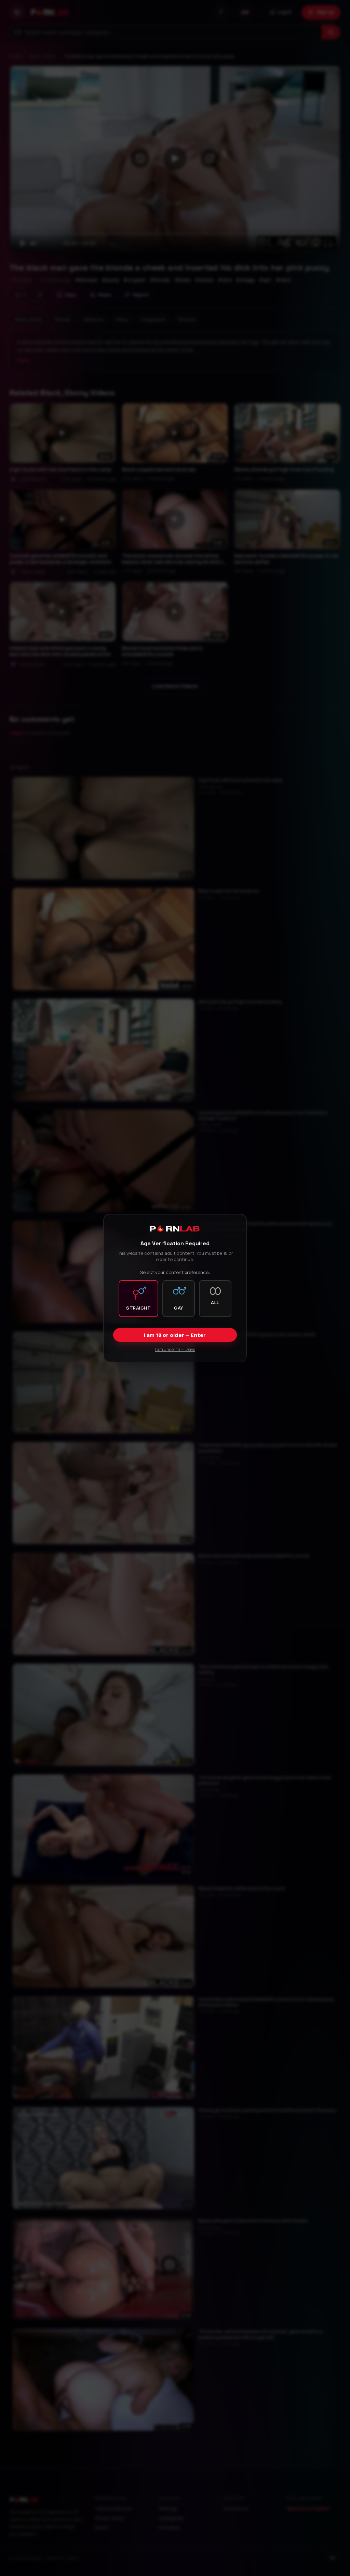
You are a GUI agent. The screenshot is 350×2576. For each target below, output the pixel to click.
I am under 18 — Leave (175, 1349)
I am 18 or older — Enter (175, 1335)
